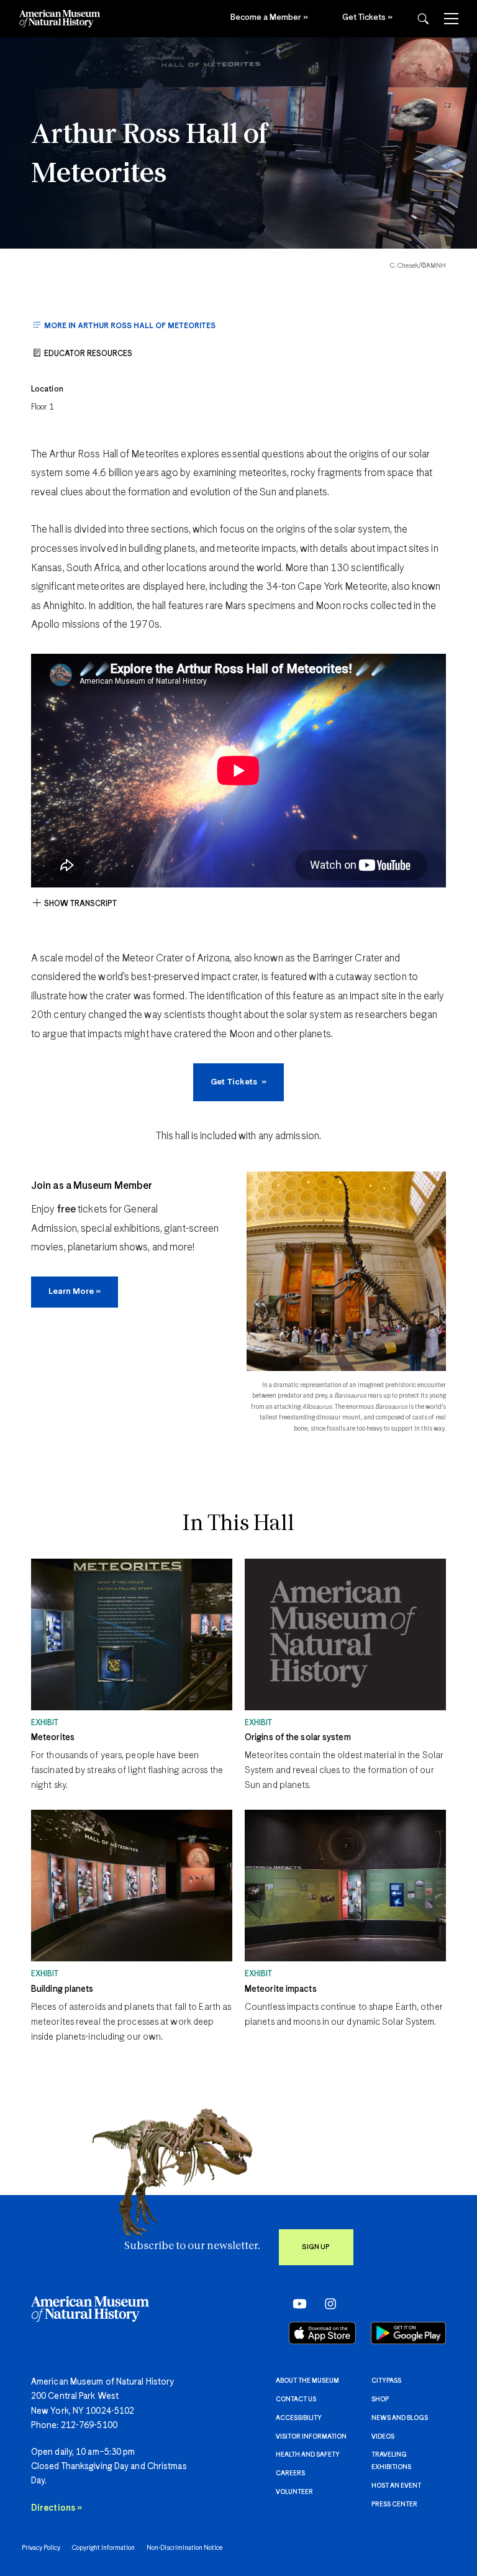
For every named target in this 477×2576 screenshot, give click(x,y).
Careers (290, 2473)
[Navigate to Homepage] (60, 19)
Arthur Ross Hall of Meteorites (149, 155)
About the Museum (307, 2381)
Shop (380, 2400)
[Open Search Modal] (423, 19)
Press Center (394, 2505)
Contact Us (296, 2400)
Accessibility (299, 2418)
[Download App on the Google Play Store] (408, 2333)
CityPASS (386, 2381)
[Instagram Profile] (326, 2304)
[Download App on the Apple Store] (322, 2333)
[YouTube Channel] (297, 2304)
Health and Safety (308, 2455)
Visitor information (311, 2437)
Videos (383, 2437)
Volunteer (294, 2492)
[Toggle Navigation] (451, 19)
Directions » (57, 2508)
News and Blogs (400, 2418)
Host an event (396, 2486)
